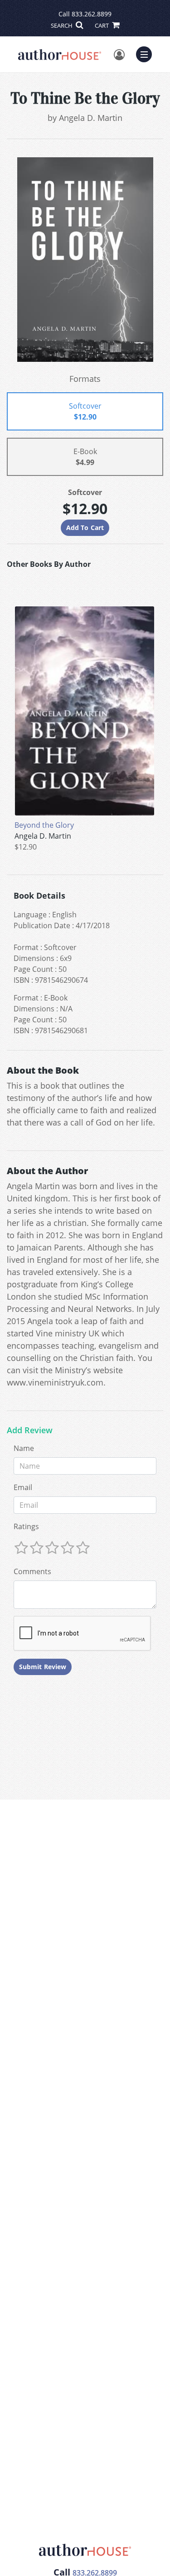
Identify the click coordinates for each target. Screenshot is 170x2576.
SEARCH (62, 25)
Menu (147, 53)
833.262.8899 (92, 14)
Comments (32, 1571)
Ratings (26, 1526)
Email (23, 1487)
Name (24, 1448)
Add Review (30, 1431)
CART (102, 25)
